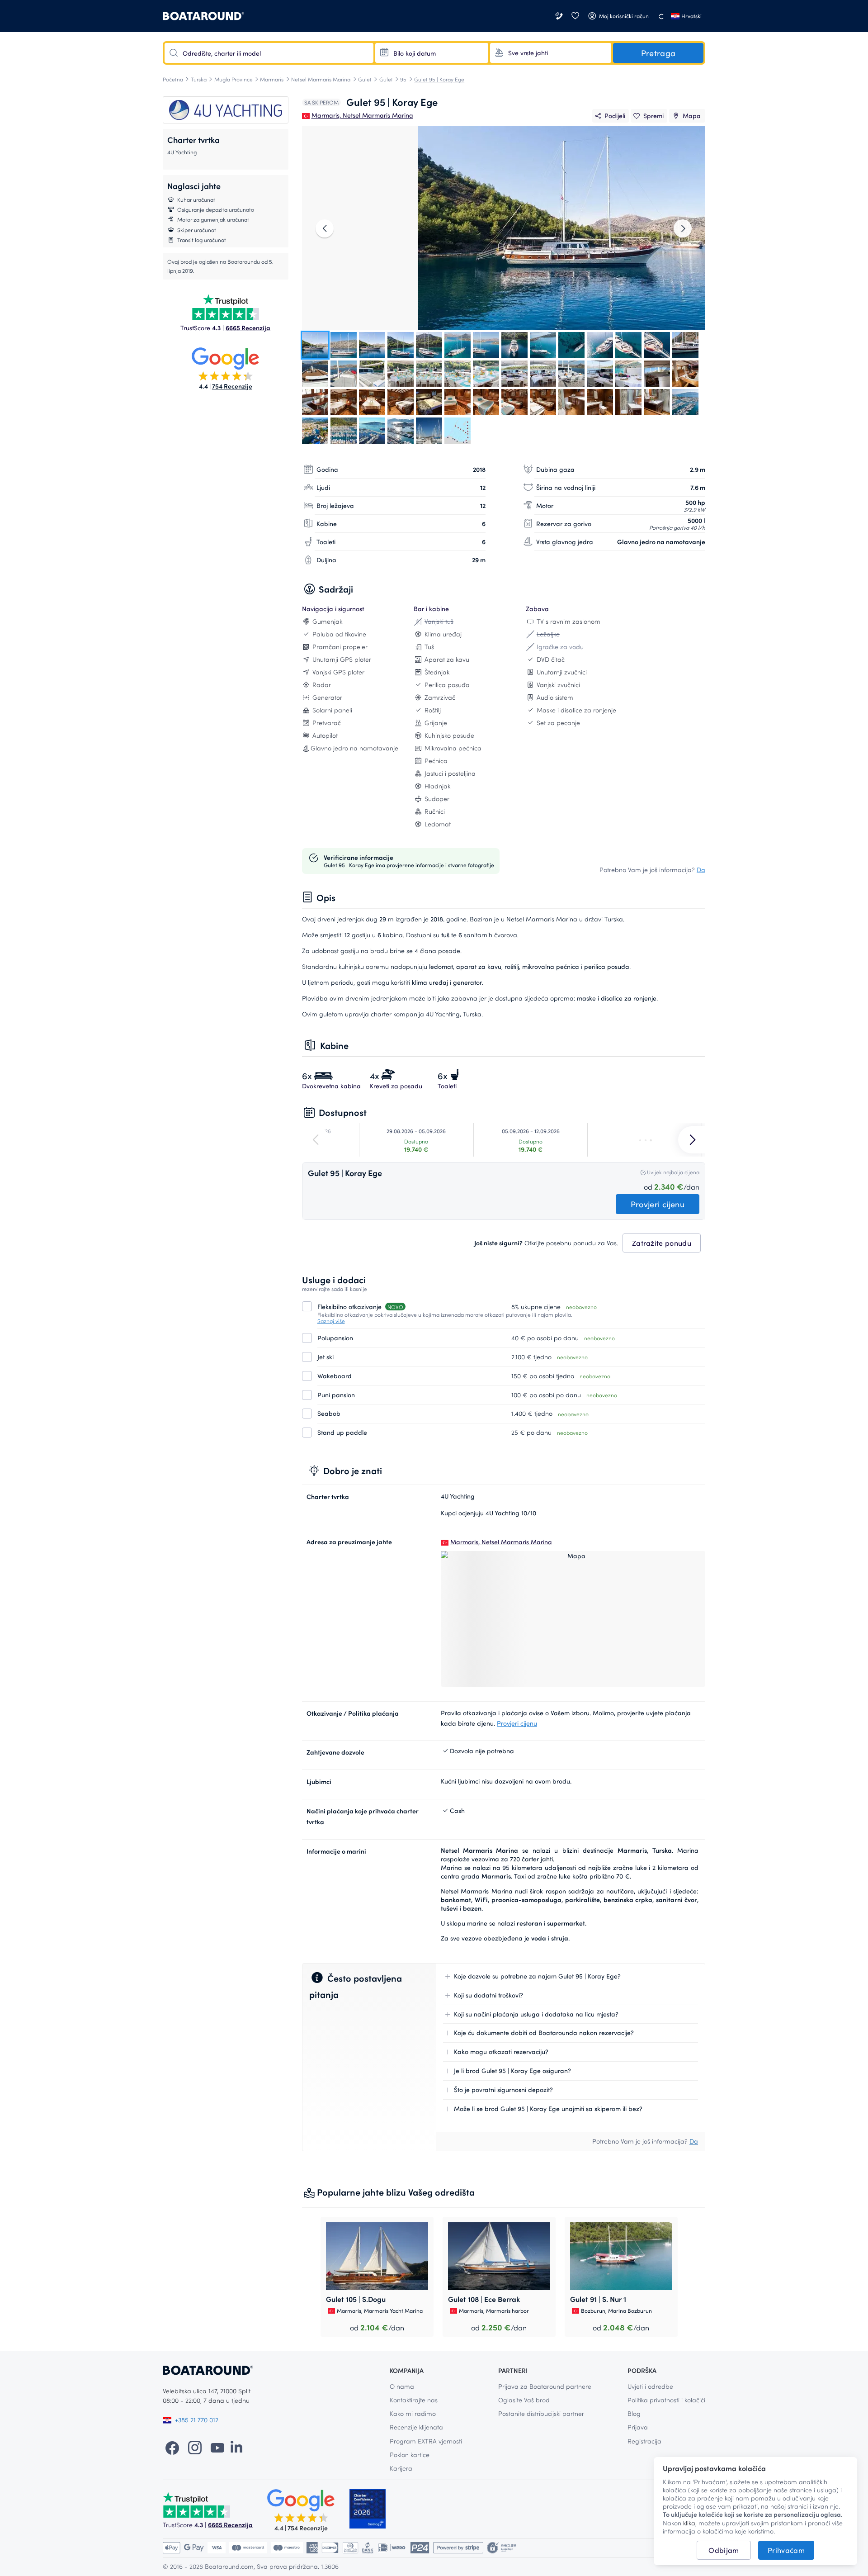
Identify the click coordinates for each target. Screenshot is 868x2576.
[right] (683, 228)
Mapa (692, 116)
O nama (402, 2386)
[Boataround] (203, 16)
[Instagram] (195, 2447)
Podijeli (615, 116)
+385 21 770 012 (197, 2420)
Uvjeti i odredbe (650, 2386)
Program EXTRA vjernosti (426, 2441)
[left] (325, 228)
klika (689, 2523)
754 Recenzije (232, 386)
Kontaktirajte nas (414, 2400)
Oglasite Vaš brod (524, 2400)
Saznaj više (331, 1321)
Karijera (401, 2468)
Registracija (644, 2441)
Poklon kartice (410, 2455)
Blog (634, 2413)
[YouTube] (217, 2447)
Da (701, 870)
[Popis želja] (575, 16)
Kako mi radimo (413, 2413)
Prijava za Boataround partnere (545, 2386)
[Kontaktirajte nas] (560, 16)
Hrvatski (691, 16)
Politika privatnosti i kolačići (666, 2400)
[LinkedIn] (236, 2447)
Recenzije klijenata (416, 2427)
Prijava (638, 2427)
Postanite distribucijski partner (541, 2413)
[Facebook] (172, 2447)
